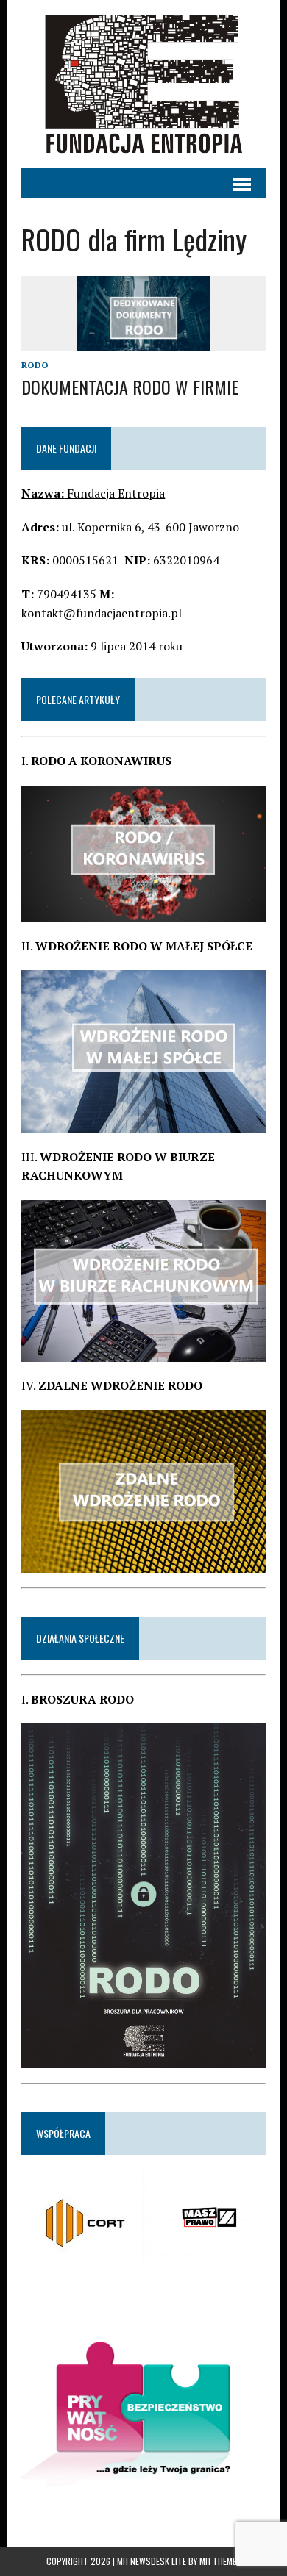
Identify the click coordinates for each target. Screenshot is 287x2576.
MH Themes (220, 2561)
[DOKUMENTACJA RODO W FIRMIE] (143, 340)
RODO (35, 365)
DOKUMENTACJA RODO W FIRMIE (130, 387)
